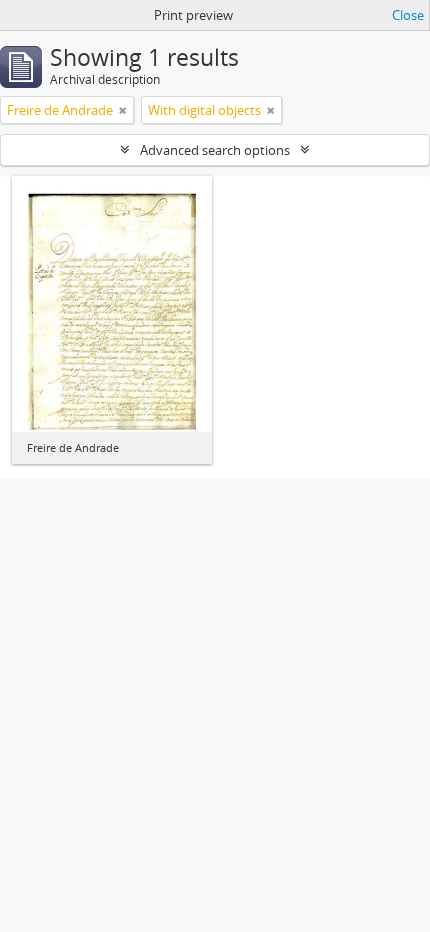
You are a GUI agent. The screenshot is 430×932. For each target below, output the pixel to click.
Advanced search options (215, 150)
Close (408, 15)
